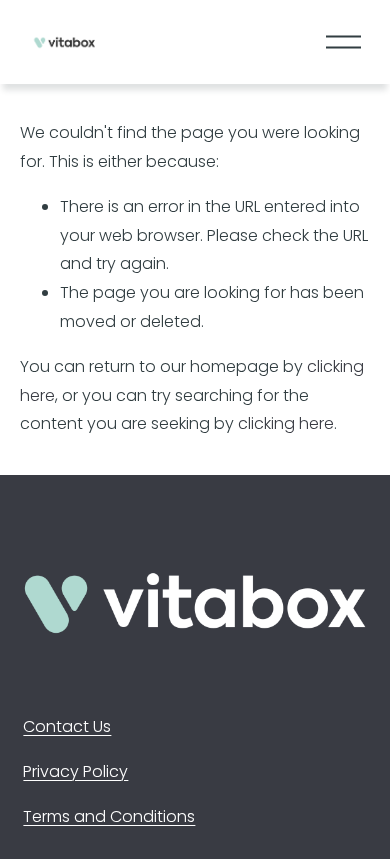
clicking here (286, 423)
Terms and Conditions (109, 816)
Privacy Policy (75, 771)
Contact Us (67, 726)
